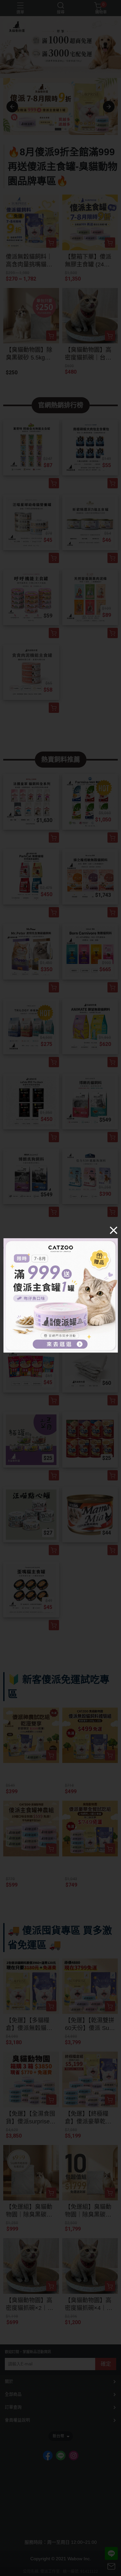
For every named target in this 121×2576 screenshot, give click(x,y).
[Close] (114, 1230)
